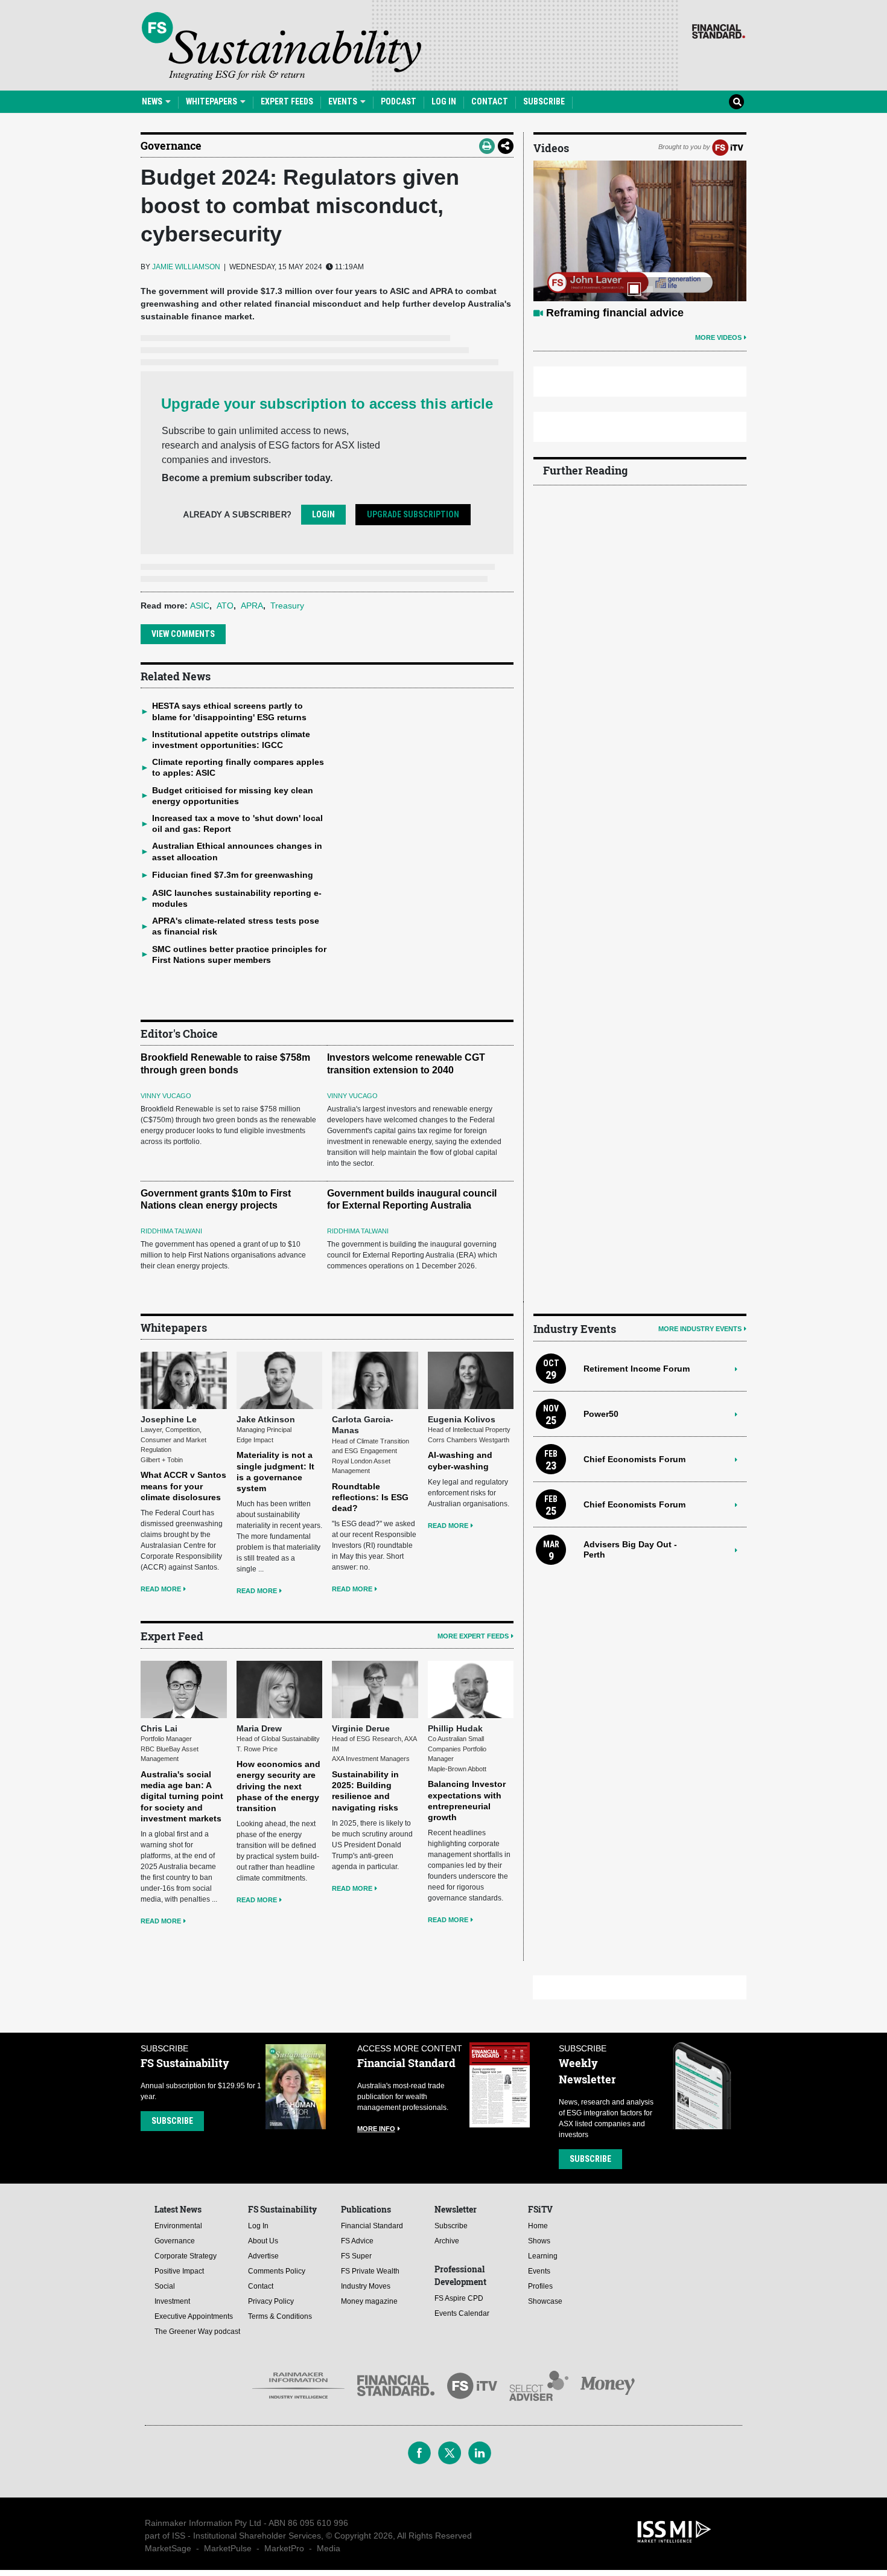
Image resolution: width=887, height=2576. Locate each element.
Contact (490, 101)
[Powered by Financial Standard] (719, 31)
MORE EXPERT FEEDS (473, 1636)
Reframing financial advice (615, 313)
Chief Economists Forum (634, 1459)
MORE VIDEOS (718, 337)
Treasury (287, 606)
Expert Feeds (287, 101)
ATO (225, 606)
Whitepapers (212, 101)
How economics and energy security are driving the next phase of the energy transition (278, 1786)
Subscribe (544, 101)
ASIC (200, 606)
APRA (252, 606)
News (153, 101)
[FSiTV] (728, 147)
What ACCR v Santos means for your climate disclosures (183, 1486)
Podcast (399, 101)
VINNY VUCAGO (166, 1096)
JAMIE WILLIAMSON (186, 267)
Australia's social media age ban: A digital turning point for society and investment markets (182, 1796)
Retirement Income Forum (637, 1369)
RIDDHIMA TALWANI (171, 1231)
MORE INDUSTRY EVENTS (700, 1329)
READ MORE (161, 1589)
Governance (171, 145)
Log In (444, 101)
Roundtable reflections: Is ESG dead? (370, 1497)
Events (344, 101)
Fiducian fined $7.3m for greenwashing (233, 875)
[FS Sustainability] (281, 46)
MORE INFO (376, 2129)
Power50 (601, 1414)
